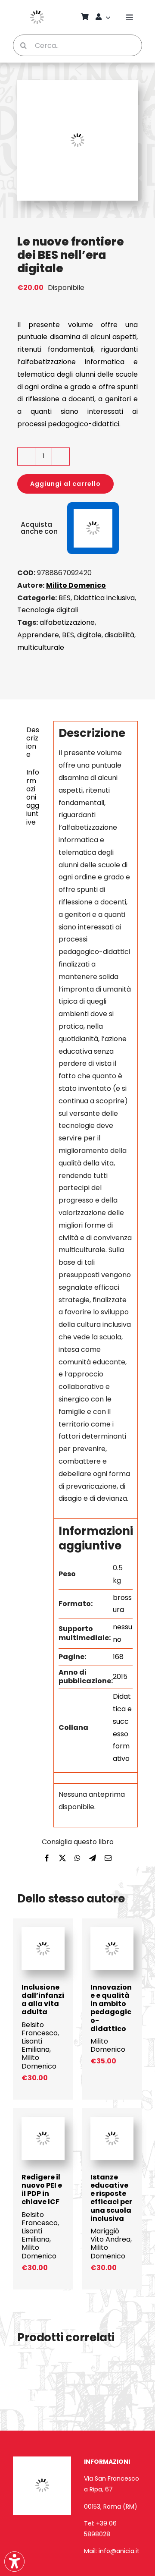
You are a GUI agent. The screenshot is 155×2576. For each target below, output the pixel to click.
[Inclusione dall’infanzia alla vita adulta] (43, 1931)
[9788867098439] (112, 1931)
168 (118, 1657)
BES (65, 598)
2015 (120, 1677)
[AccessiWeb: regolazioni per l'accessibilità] (14, 2562)
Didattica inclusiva (104, 598)
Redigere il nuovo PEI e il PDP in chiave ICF (42, 2190)
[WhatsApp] (77, 1859)
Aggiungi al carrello (65, 484)
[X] (62, 1859)
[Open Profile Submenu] (109, 17)
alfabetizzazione (67, 622)
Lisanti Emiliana (36, 2045)
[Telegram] (93, 1859)
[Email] (108, 1859)
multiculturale (41, 647)
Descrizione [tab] (33, 742)
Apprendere (38, 635)
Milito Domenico (76, 585)
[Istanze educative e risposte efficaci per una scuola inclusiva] (112, 2121)
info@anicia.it (119, 2551)
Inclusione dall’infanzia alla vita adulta (43, 2000)
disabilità (119, 635)
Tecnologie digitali (48, 610)
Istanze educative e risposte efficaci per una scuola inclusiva (111, 2198)
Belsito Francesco (40, 2029)
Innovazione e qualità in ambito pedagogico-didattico (111, 2008)
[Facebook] (47, 1859)
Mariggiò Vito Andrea (110, 2235)
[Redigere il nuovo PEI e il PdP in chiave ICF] (43, 2121)
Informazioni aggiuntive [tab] (33, 797)
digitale (89, 635)
